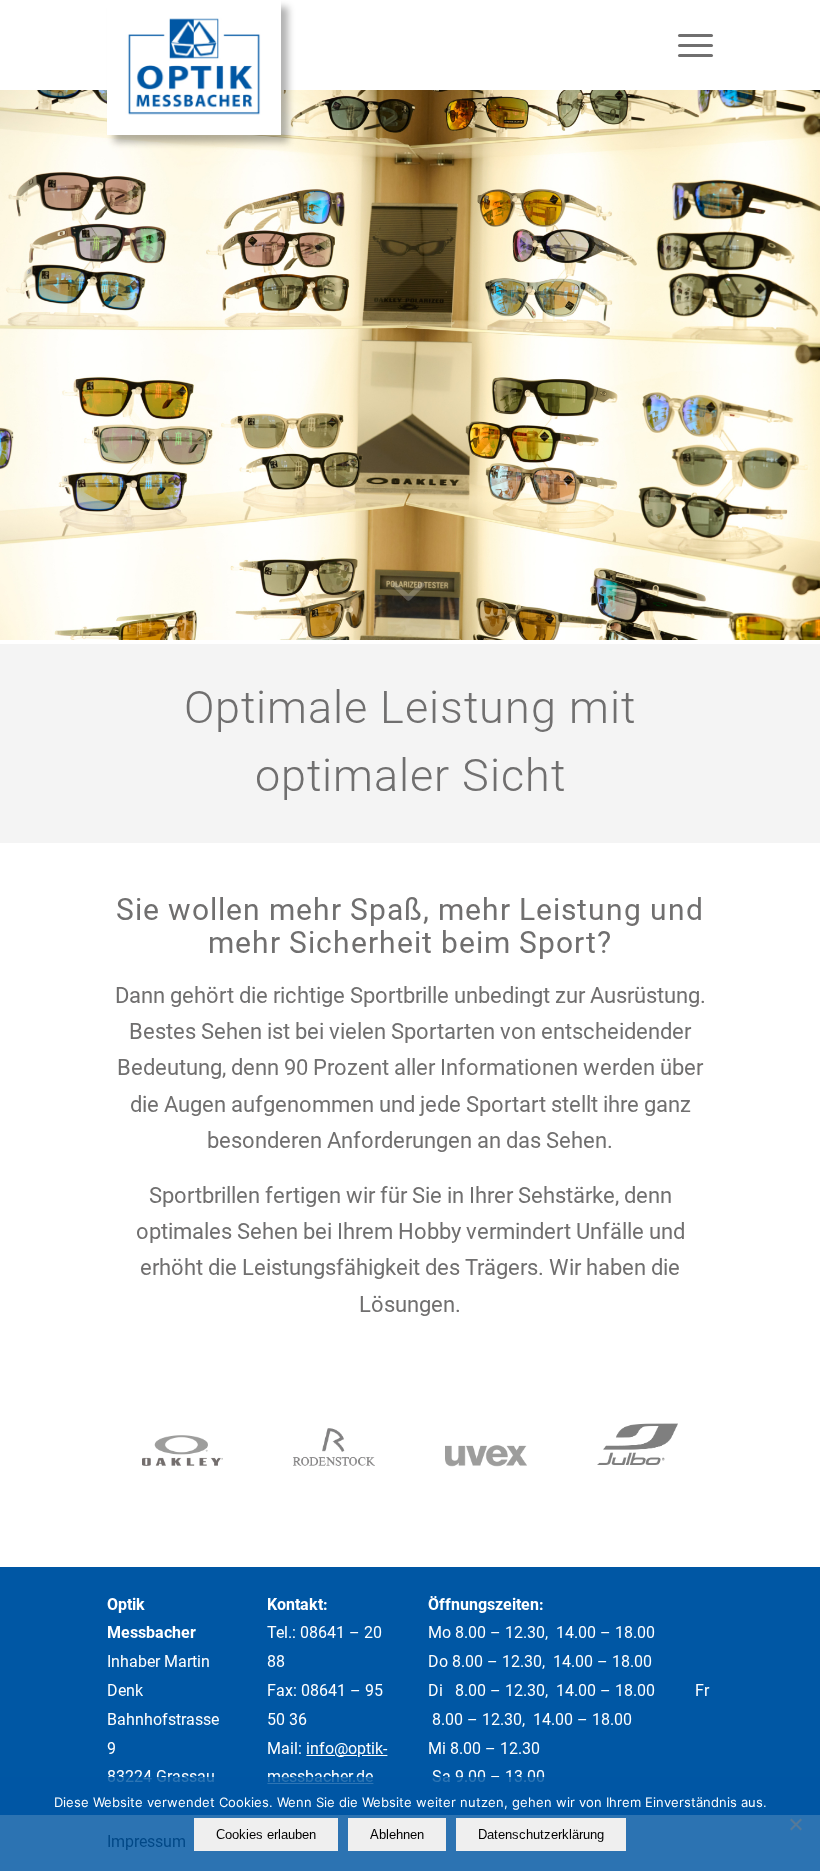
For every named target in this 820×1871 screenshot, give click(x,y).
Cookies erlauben (266, 1834)
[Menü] (685, 45)
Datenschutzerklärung (541, 1834)
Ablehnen (397, 1834)
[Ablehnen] (795, 1824)
